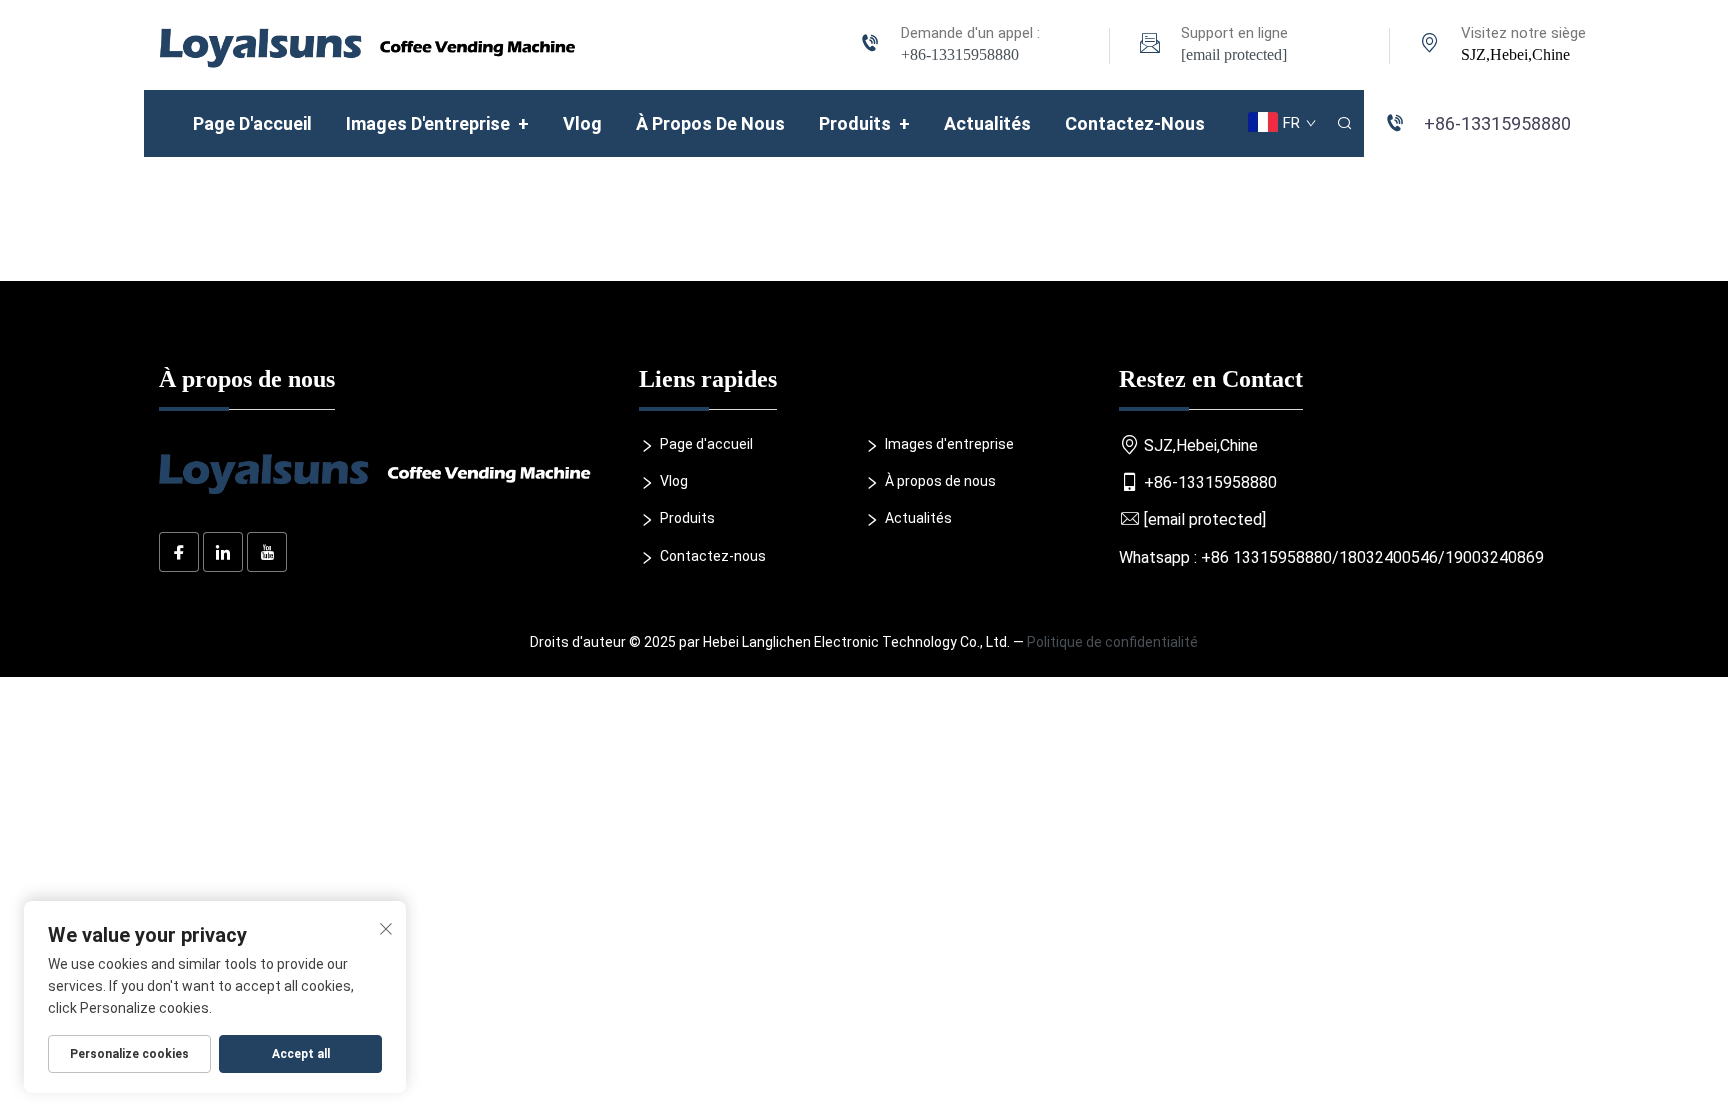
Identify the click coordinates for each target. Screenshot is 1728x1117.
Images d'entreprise (437, 123)
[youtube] (267, 552)
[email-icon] (1150, 45)
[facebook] (179, 552)
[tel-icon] (870, 45)
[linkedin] (223, 552)
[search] (1344, 123)
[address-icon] (1430, 45)
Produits (864, 123)
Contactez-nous (1135, 123)
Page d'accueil (252, 123)
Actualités (987, 123)
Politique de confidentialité (1112, 642)
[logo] (368, 43)
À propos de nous (710, 123)
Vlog (582, 123)
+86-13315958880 (960, 54)
